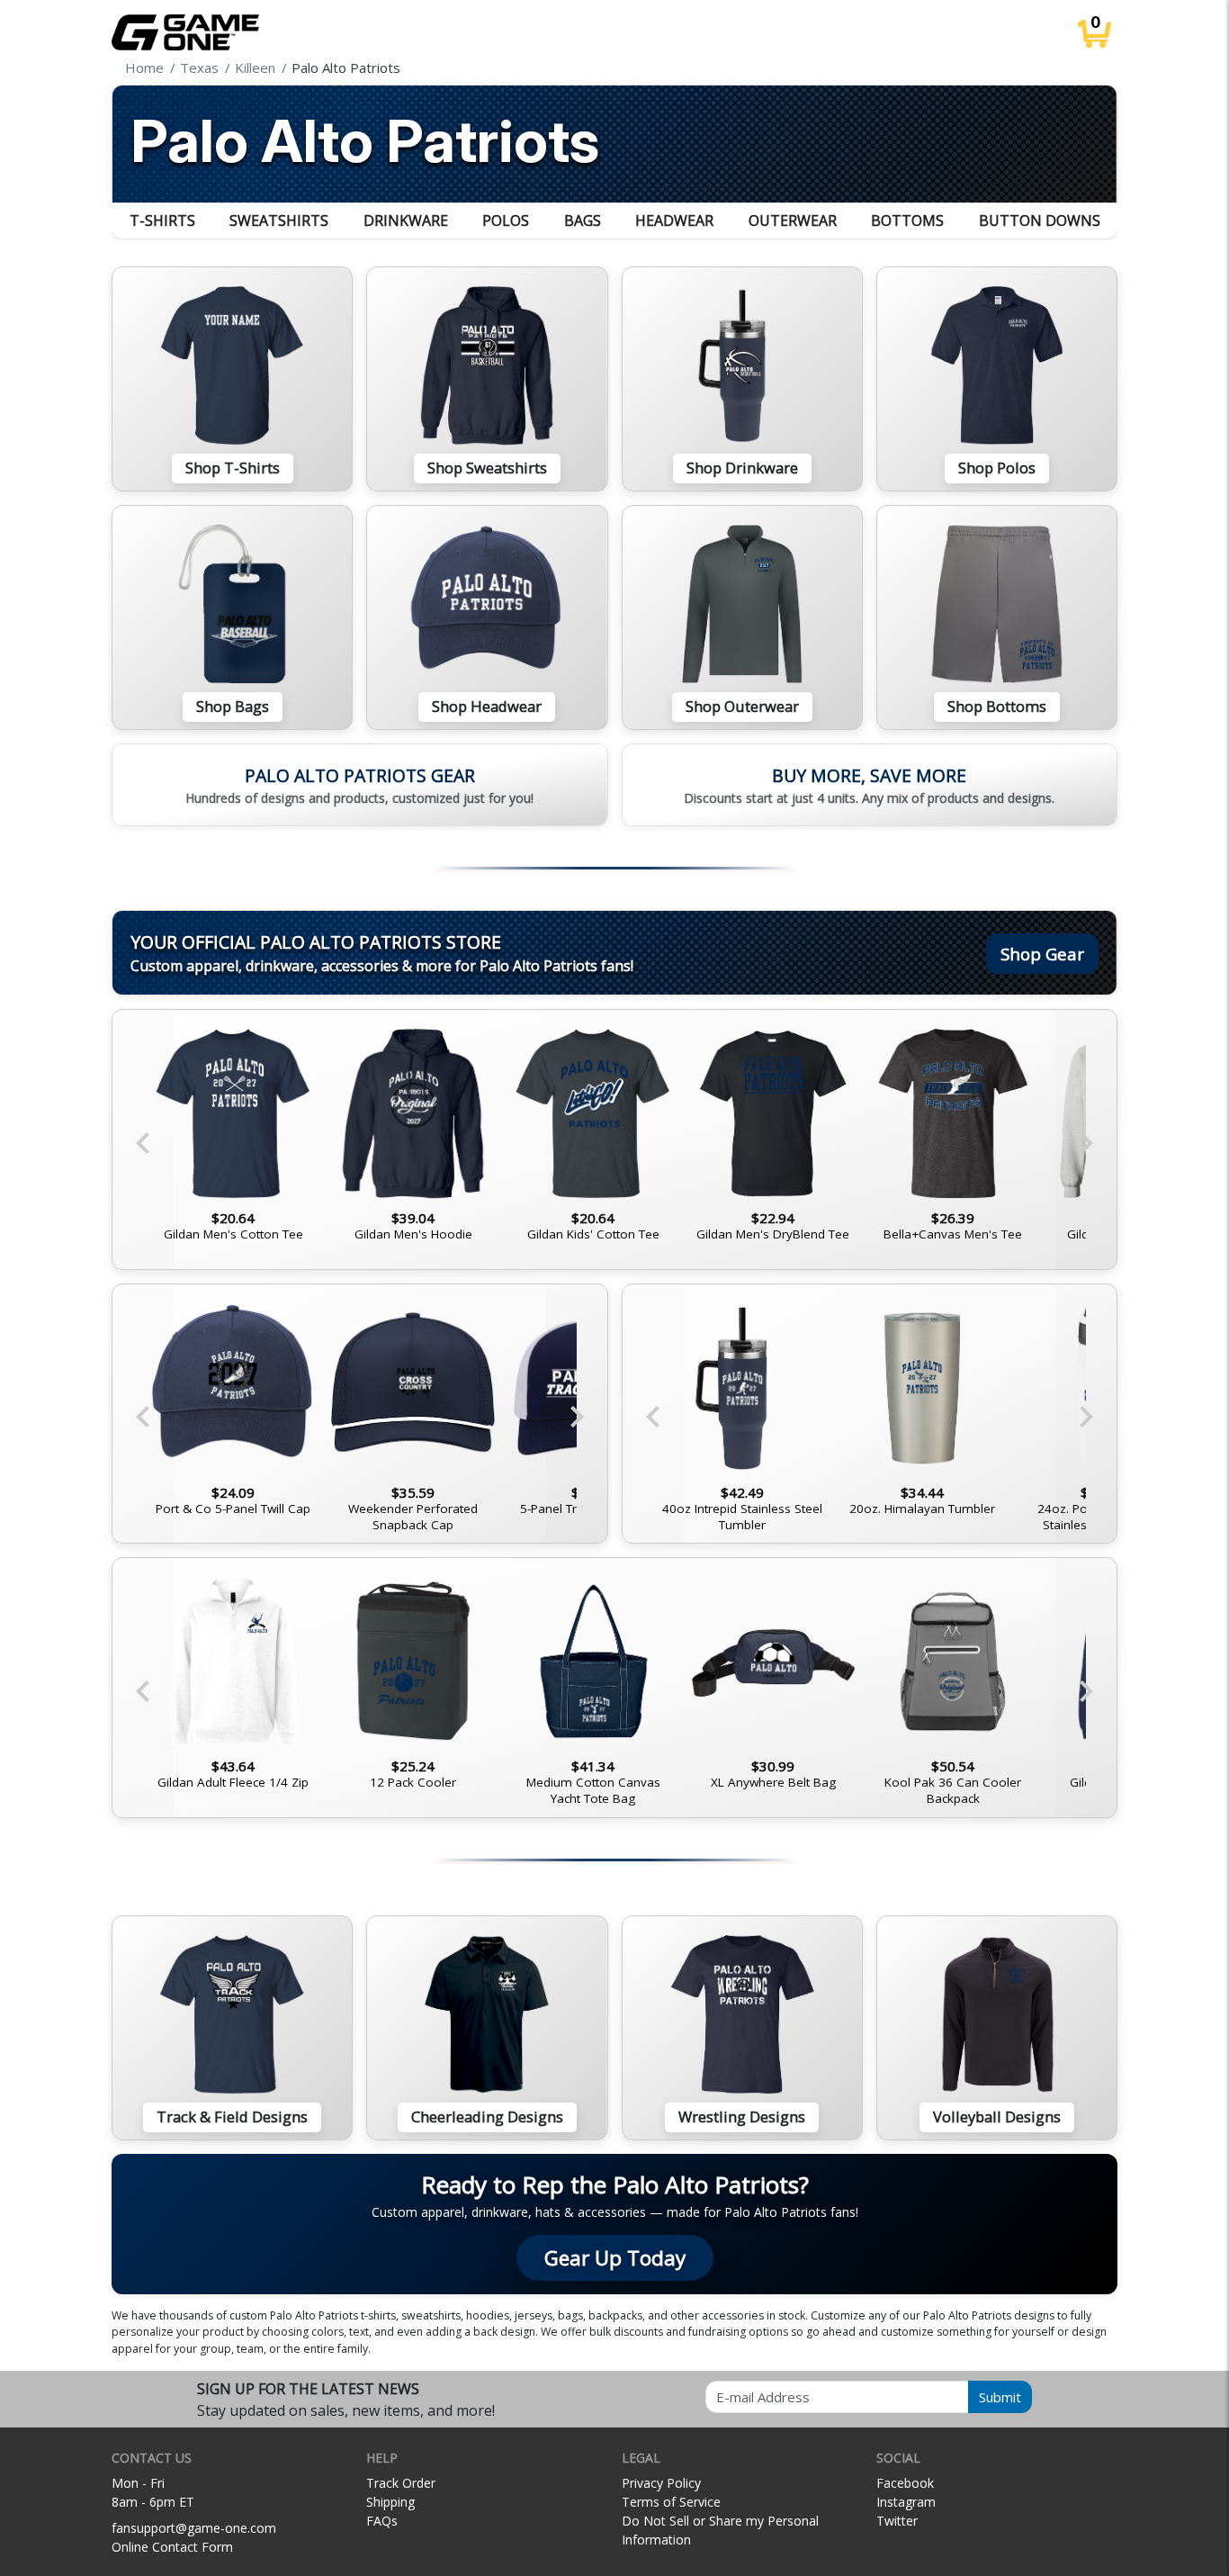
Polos (506, 221)
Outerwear (793, 221)
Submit (1000, 2397)
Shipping (390, 2502)
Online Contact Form (172, 2547)
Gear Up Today (615, 2258)
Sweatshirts (279, 221)
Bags (583, 221)
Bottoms (907, 221)
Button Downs (1040, 221)
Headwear (674, 221)
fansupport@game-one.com (194, 2528)
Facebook (905, 2483)
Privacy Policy (661, 2483)
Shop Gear (1042, 954)
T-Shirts (162, 221)
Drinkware (406, 221)
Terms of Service (671, 2502)
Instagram (906, 2502)
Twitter (897, 2521)
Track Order (401, 2483)
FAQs (382, 2521)
